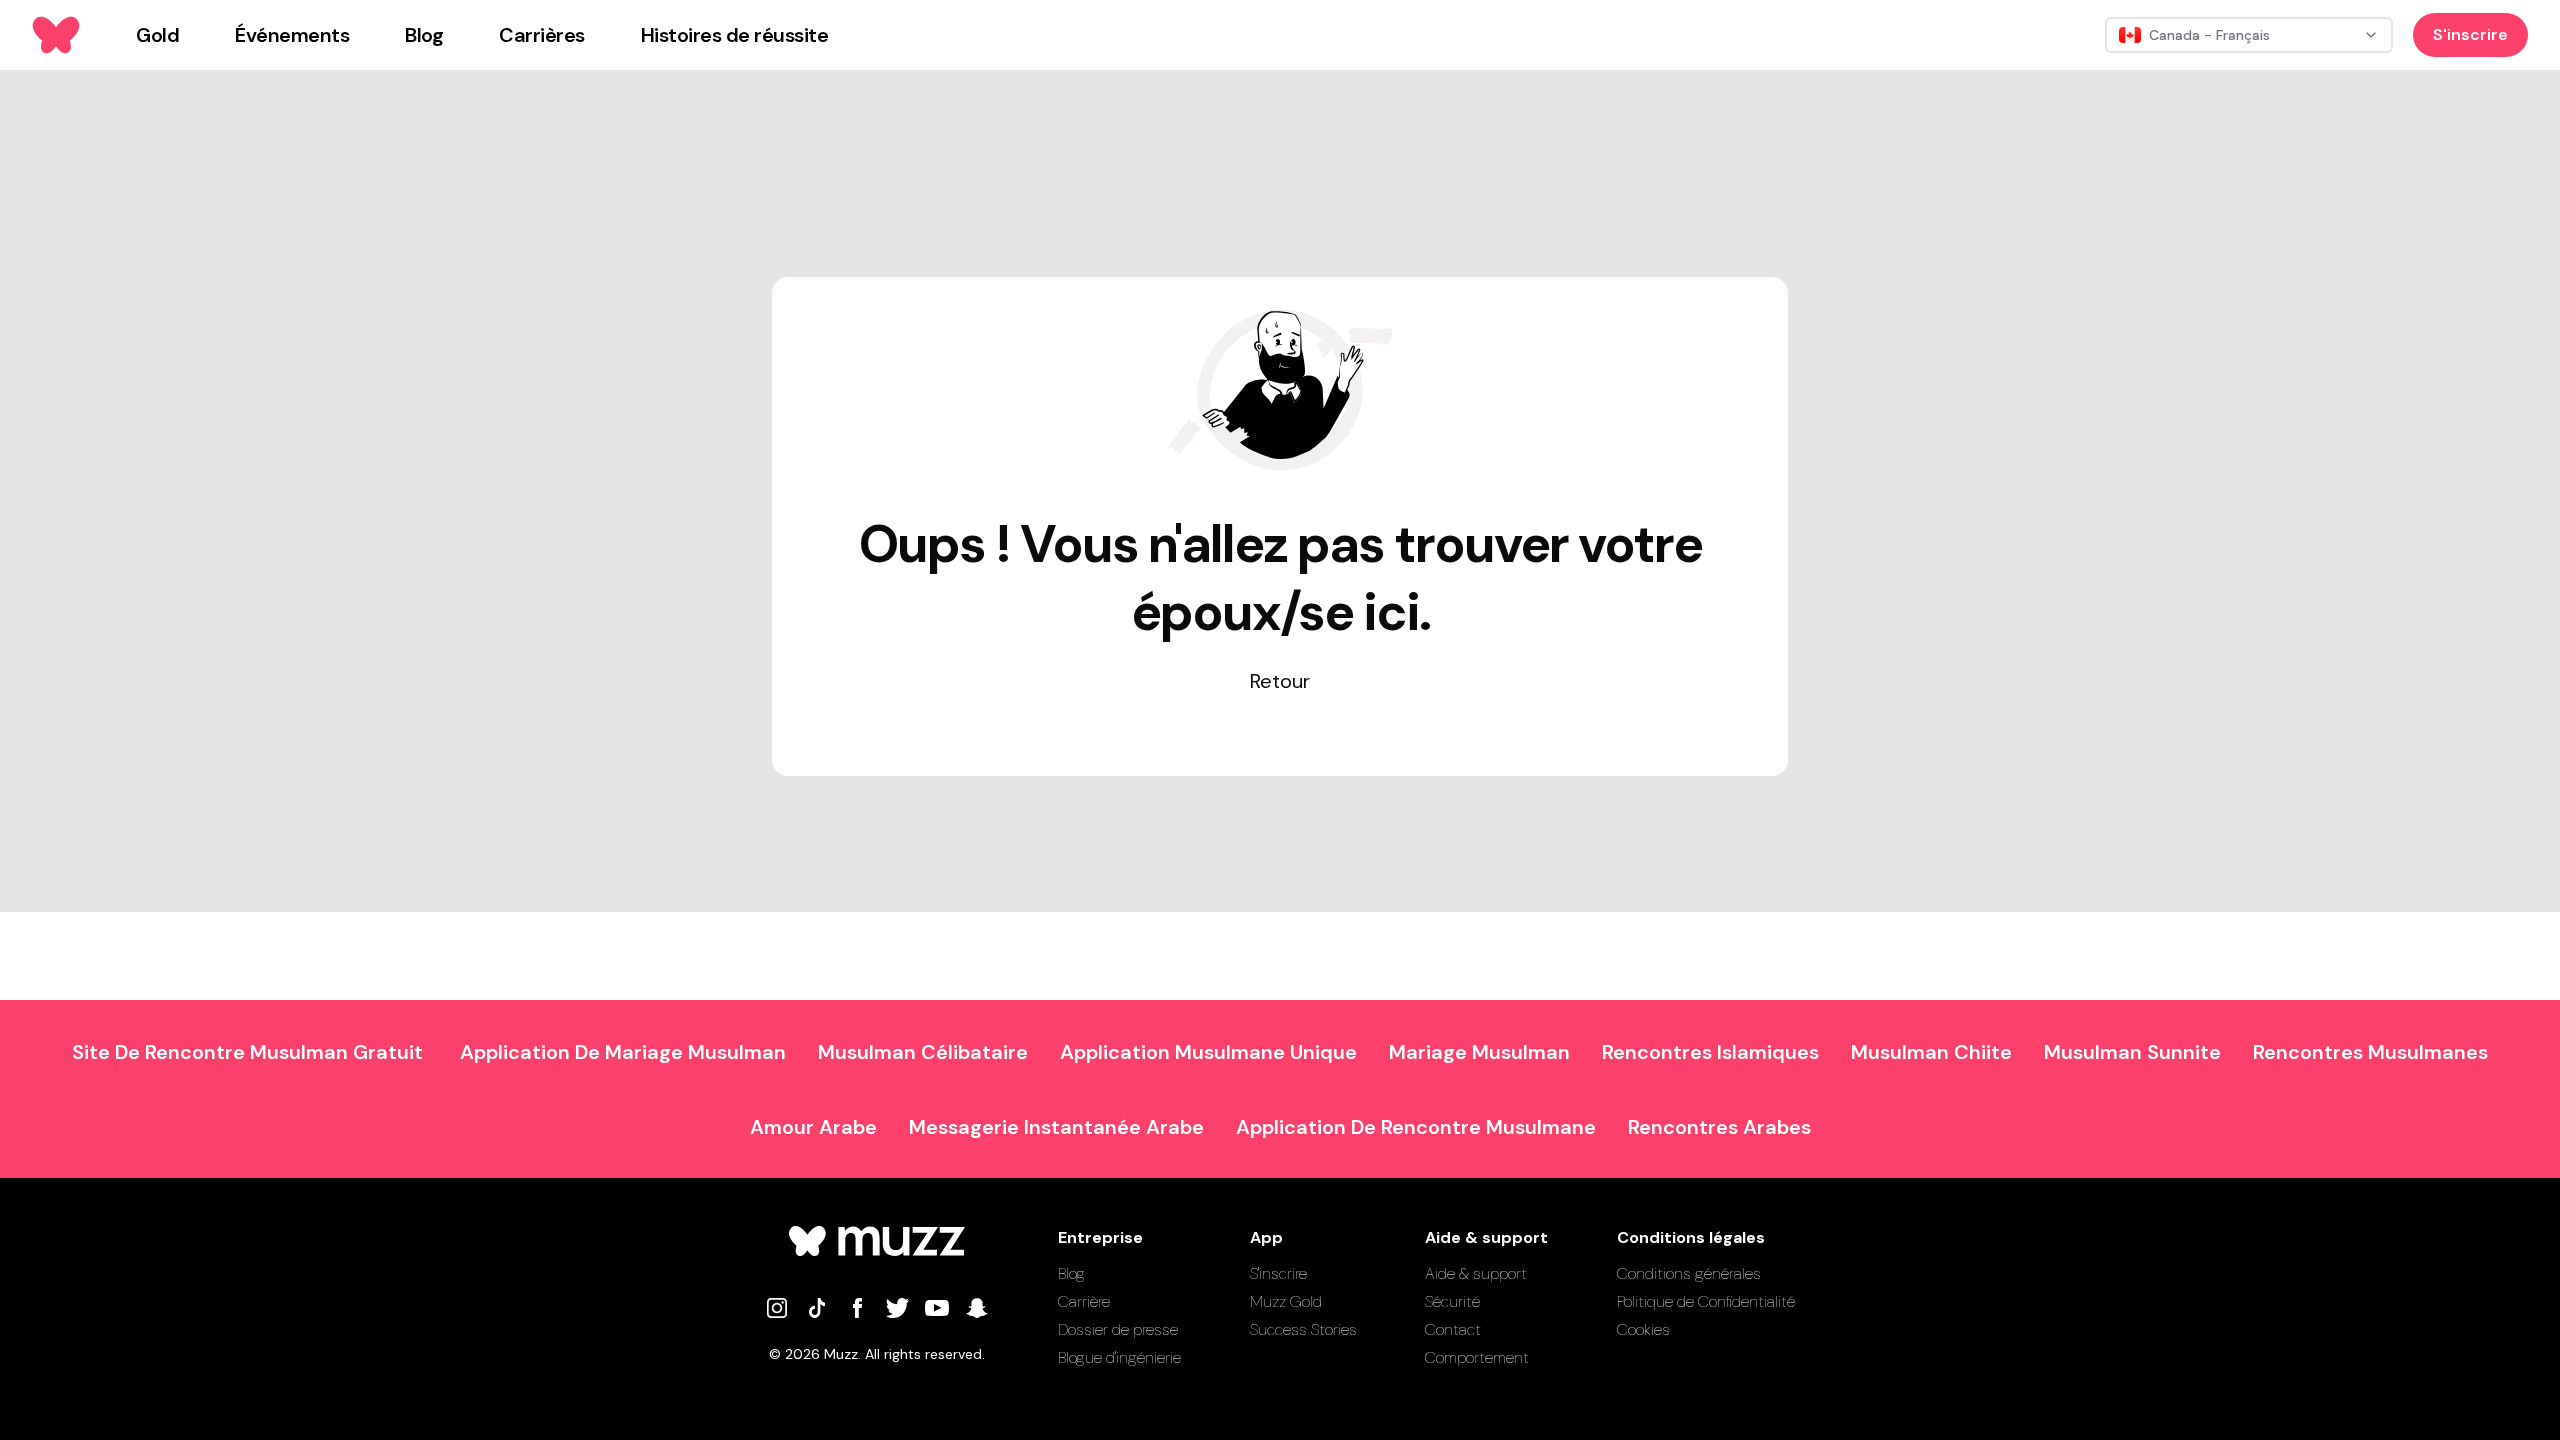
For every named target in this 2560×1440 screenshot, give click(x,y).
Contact (1453, 1329)
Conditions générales (1689, 1273)
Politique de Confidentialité (1706, 1301)
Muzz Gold (1286, 1301)
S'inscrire (2470, 34)
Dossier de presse (1118, 1329)
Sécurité (1452, 1301)
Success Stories (1303, 1329)
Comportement (1477, 1357)
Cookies (1643, 1329)
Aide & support (1476, 1273)
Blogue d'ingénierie (1119, 1357)
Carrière (1084, 1301)
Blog (1071, 1273)
